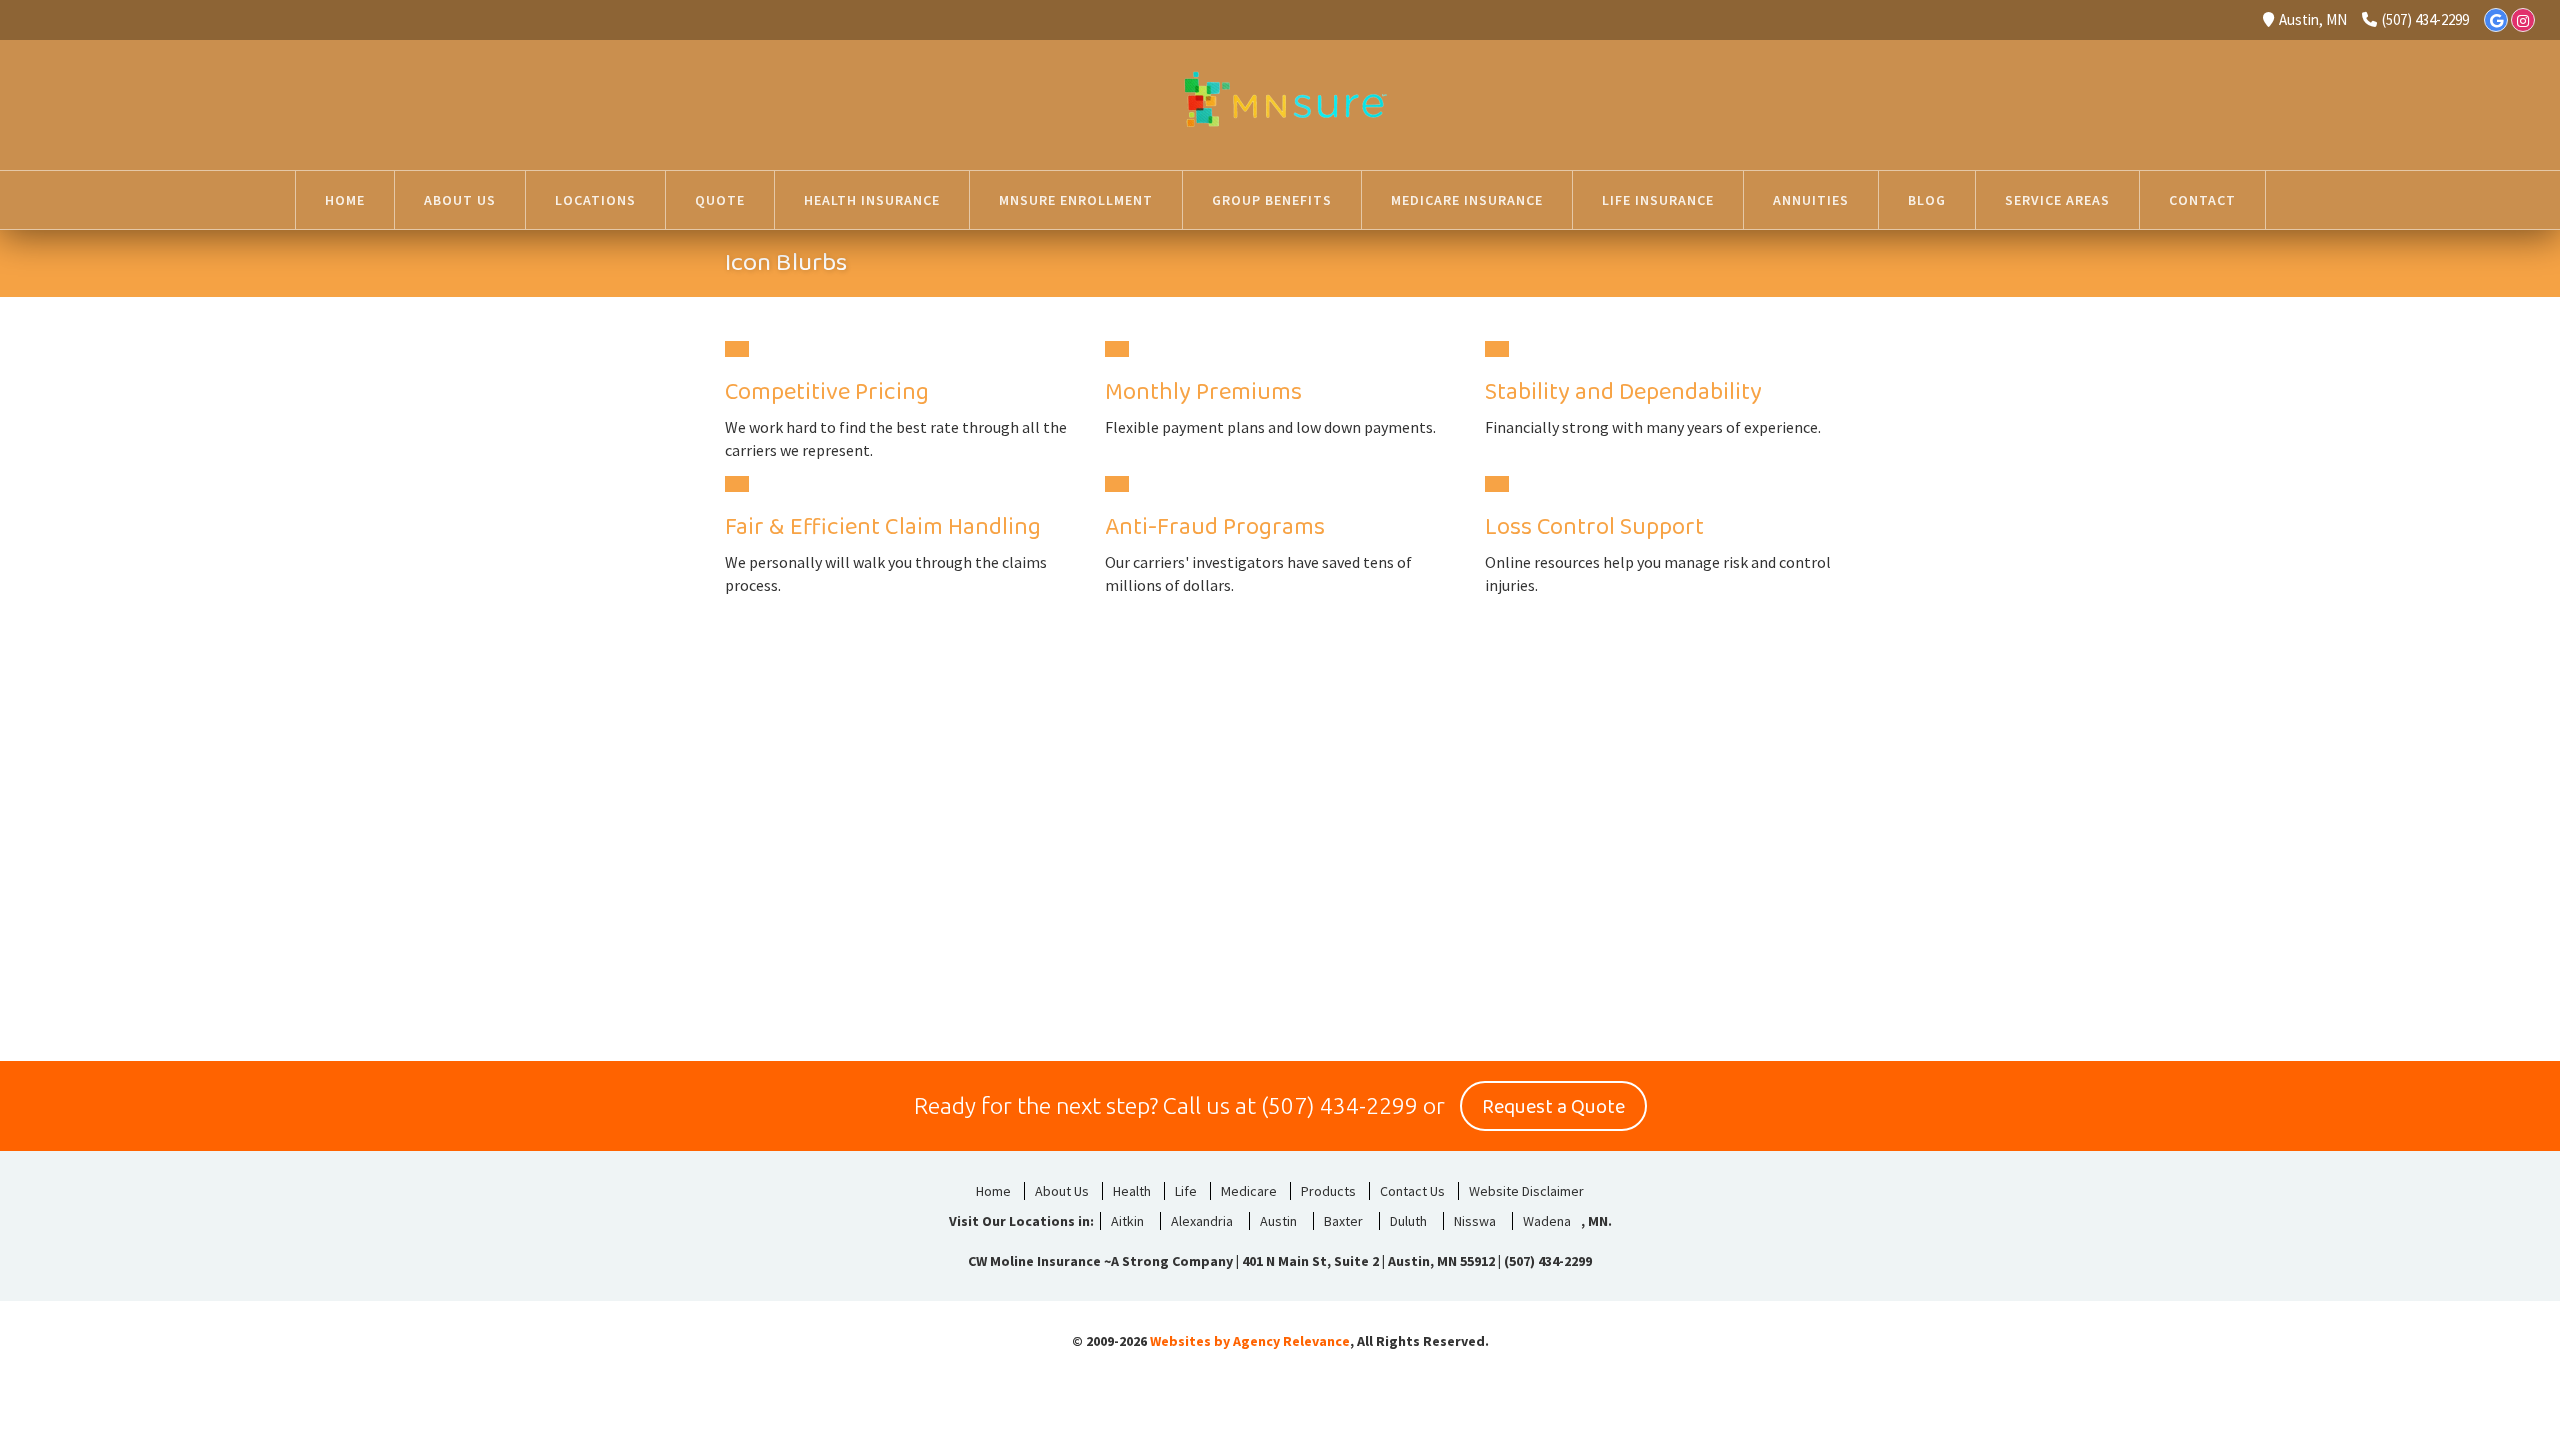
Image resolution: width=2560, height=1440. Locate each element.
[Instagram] (2523, 20)
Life (1186, 1191)
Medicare (1249, 1191)
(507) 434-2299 (2425, 19)
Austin (1278, 1221)
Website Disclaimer (1526, 1191)
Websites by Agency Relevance (1250, 1341)
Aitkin (1127, 1221)
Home (993, 1191)
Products (1328, 1191)
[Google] (2496, 20)
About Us (1062, 1191)
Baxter (1343, 1221)
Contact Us (1412, 1191)
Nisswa (1475, 1221)
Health (1132, 1191)
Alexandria (1202, 1221)
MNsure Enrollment (1076, 200)
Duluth (1408, 1221)
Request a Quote (1553, 1107)
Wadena (1547, 1221)
